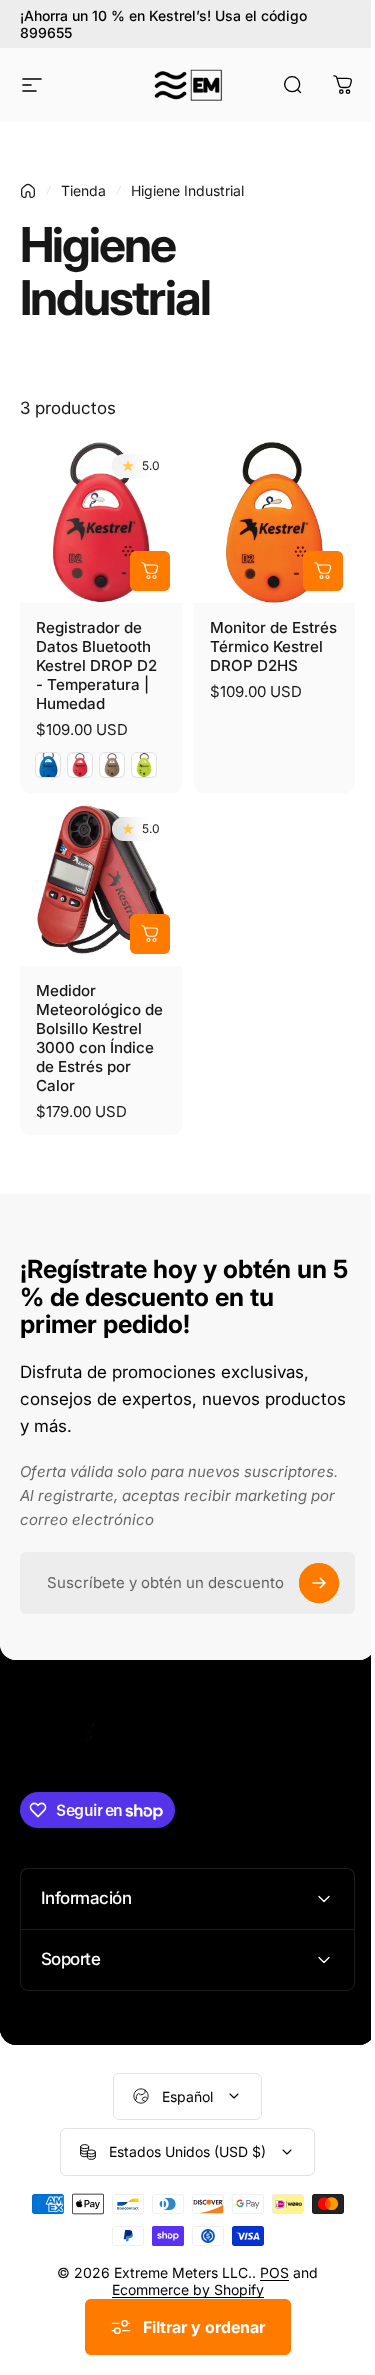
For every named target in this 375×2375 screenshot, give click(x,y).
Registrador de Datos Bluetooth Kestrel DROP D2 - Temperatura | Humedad (96, 665)
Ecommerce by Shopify (180, 2274)
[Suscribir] (319, 1583)
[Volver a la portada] (28, 191)
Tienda (83, 190)
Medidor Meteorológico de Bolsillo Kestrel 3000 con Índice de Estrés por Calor (99, 1038)
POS (267, 2257)
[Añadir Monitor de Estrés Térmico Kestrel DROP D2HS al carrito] (323, 571)
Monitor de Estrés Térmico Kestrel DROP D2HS (273, 646)
